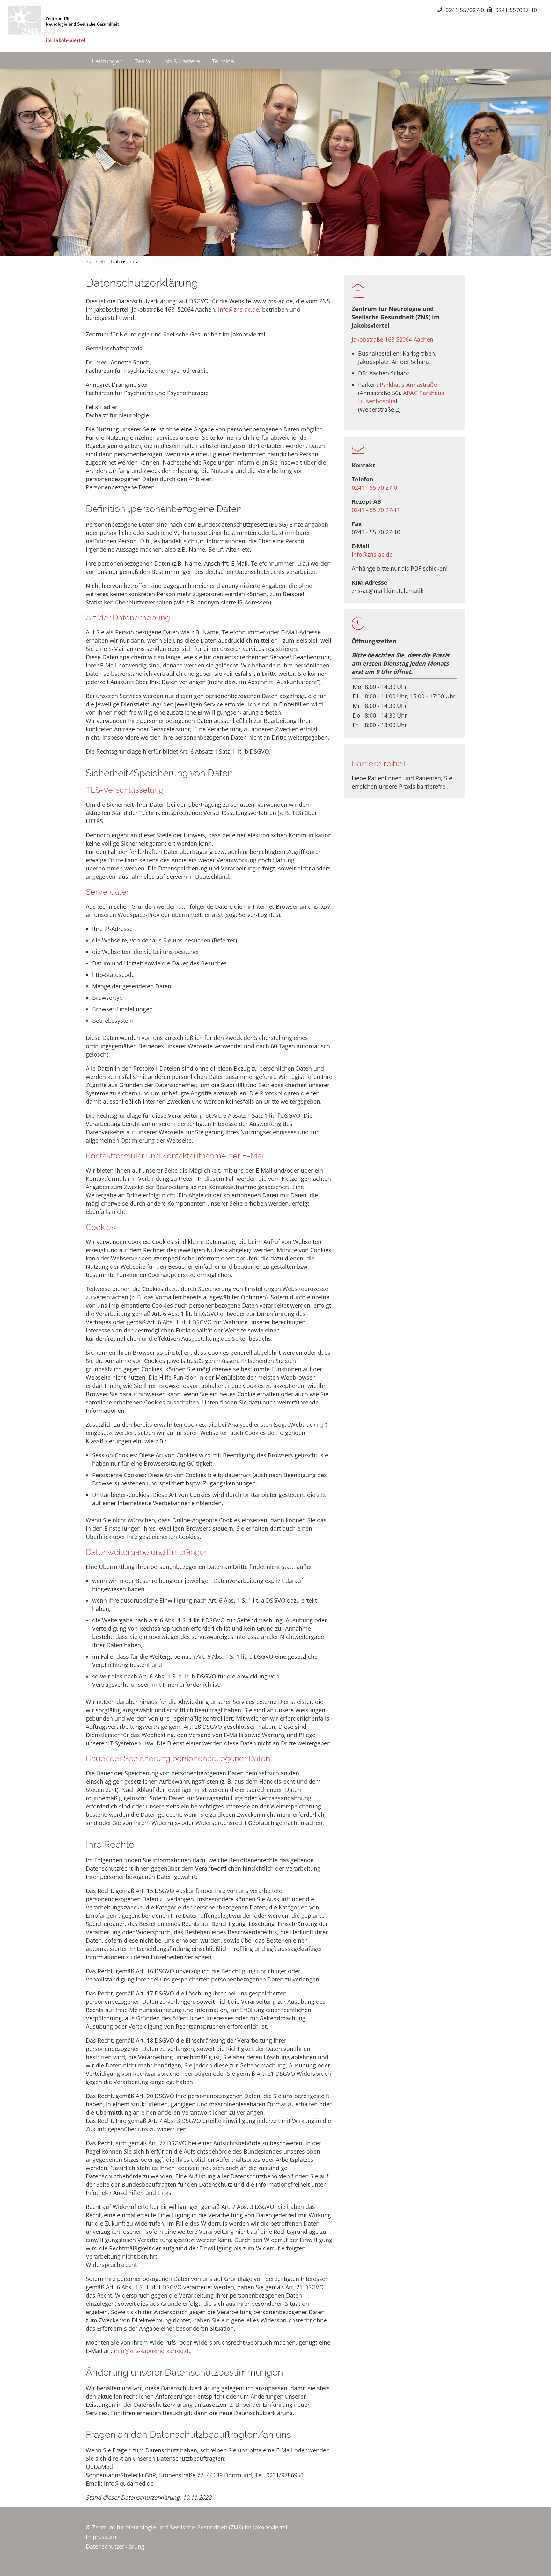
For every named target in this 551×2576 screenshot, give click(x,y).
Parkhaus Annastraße (408, 385)
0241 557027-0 (465, 10)
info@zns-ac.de (372, 554)
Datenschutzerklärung (115, 2546)
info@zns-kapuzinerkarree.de (153, 2351)
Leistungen (107, 61)
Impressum (101, 2537)
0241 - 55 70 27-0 (374, 487)
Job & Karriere (181, 61)
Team (142, 61)
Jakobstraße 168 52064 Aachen (393, 339)
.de (255, 309)
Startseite (96, 261)
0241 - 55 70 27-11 (376, 510)
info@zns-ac (234, 309)
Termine (223, 61)
